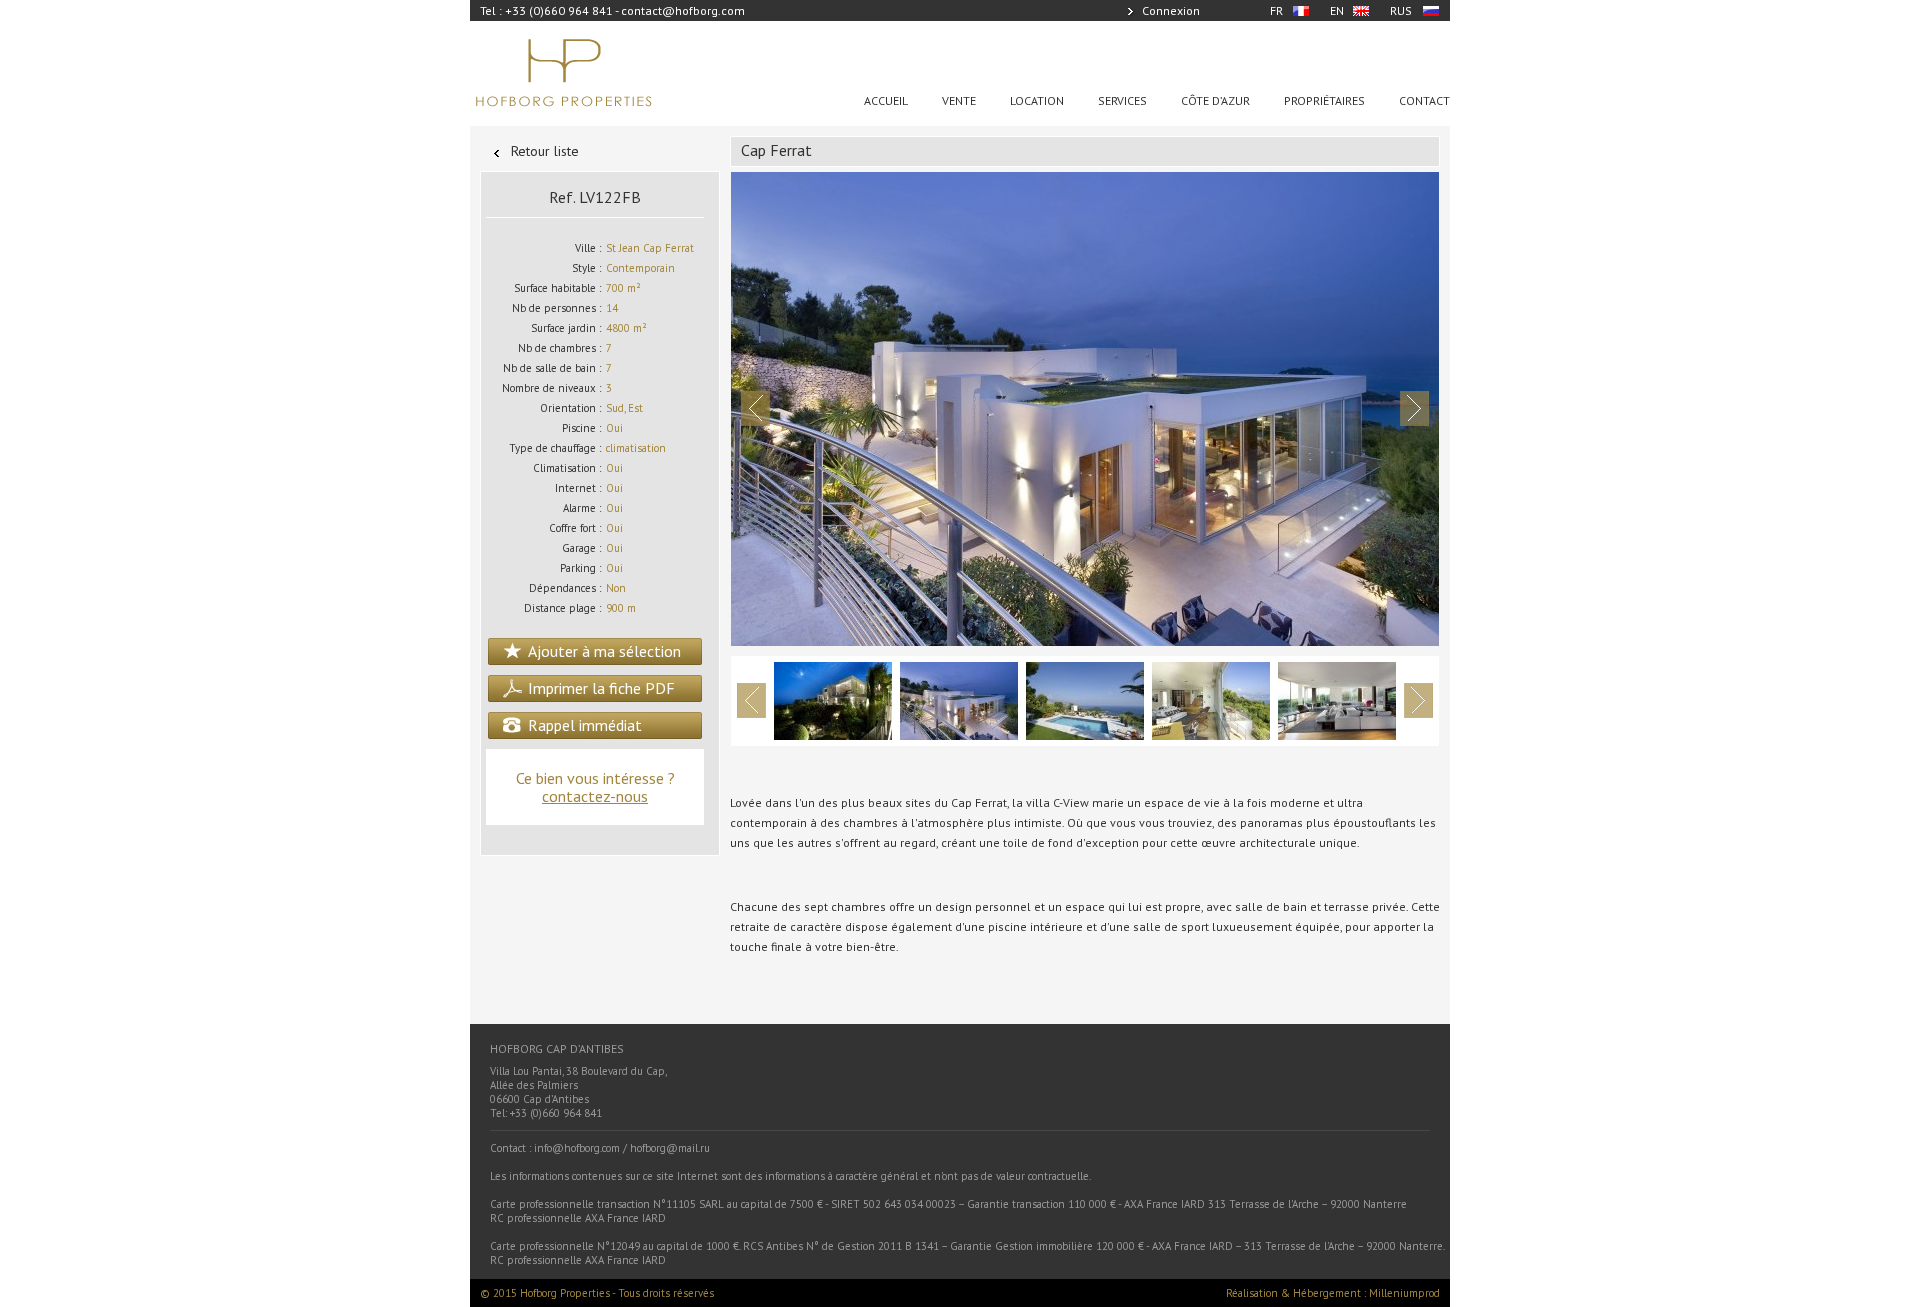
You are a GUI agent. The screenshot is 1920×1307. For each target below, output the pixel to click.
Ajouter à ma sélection (604, 651)
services (1122, 100)
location (1037, 100)
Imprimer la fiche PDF (601, 688)
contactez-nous (595, 796)
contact (1424, 100)
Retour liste (545, 151)
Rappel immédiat (585, 725)
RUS (1401, 10)
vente (959, 100)
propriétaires (1324, 100)
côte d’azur (1215, 100)
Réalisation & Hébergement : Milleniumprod (1333, 1293)
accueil (886, 100)
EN (1337, 10)
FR (1276, 10)
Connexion (1171, 10)
